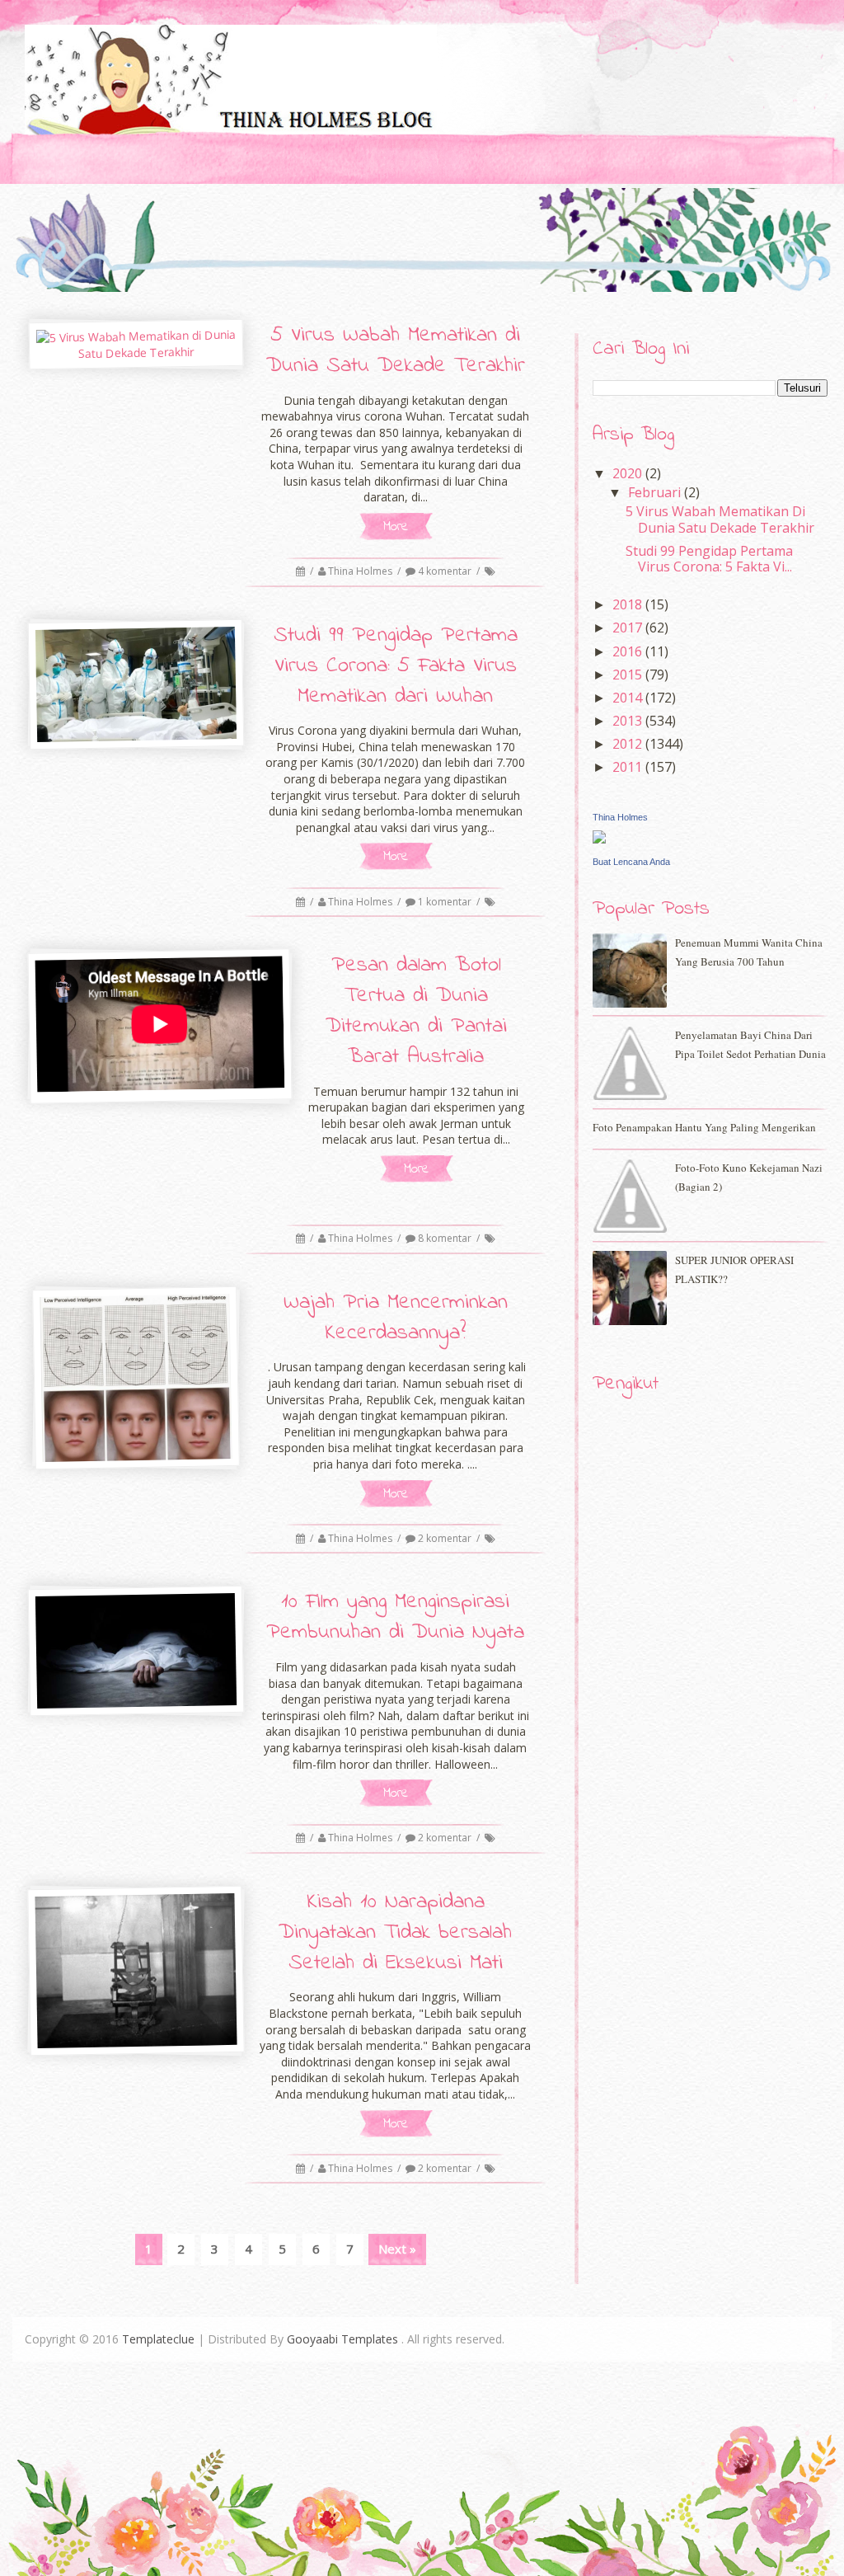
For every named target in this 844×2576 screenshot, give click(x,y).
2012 (629, 744)
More (396, 526)
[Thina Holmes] (599, 839)
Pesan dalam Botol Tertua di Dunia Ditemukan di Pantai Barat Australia (416, 1011)
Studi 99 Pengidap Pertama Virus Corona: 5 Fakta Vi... (709, 559)
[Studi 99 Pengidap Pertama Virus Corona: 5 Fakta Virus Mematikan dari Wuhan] (136, 684)
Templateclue (158, 2339)
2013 (629, 721)
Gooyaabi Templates (342, 2339)
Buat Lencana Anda (631, 862)
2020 (629, 473)
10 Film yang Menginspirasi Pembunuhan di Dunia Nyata (395, 1617)
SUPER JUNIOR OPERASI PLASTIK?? (734, 1269)
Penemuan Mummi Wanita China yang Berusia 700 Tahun (749, 952)
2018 (629, 604)
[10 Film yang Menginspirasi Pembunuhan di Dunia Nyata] (136, 1651)
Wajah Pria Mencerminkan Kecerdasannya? (396, 1318)
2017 (629, 628)
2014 (629, 698)
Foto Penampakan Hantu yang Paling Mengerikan (704, 1127)
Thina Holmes (361, 571)
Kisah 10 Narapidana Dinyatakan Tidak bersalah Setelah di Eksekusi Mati (395, 1933)
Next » (397, 2249)
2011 (629, 767)
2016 (629, 651)
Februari (656, 492)
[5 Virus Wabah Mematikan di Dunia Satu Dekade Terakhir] (136, 344)
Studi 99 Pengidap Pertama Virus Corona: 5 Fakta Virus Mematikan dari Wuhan (396, 666)
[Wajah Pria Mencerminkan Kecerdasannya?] (136, 1378)
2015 (629, 675)
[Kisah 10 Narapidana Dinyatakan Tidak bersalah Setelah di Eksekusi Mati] (136, 1971)
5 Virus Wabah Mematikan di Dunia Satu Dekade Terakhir (396, 351)
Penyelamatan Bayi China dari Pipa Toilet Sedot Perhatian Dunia (750, 1044)
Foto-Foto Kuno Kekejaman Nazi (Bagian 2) (749, 1177)
